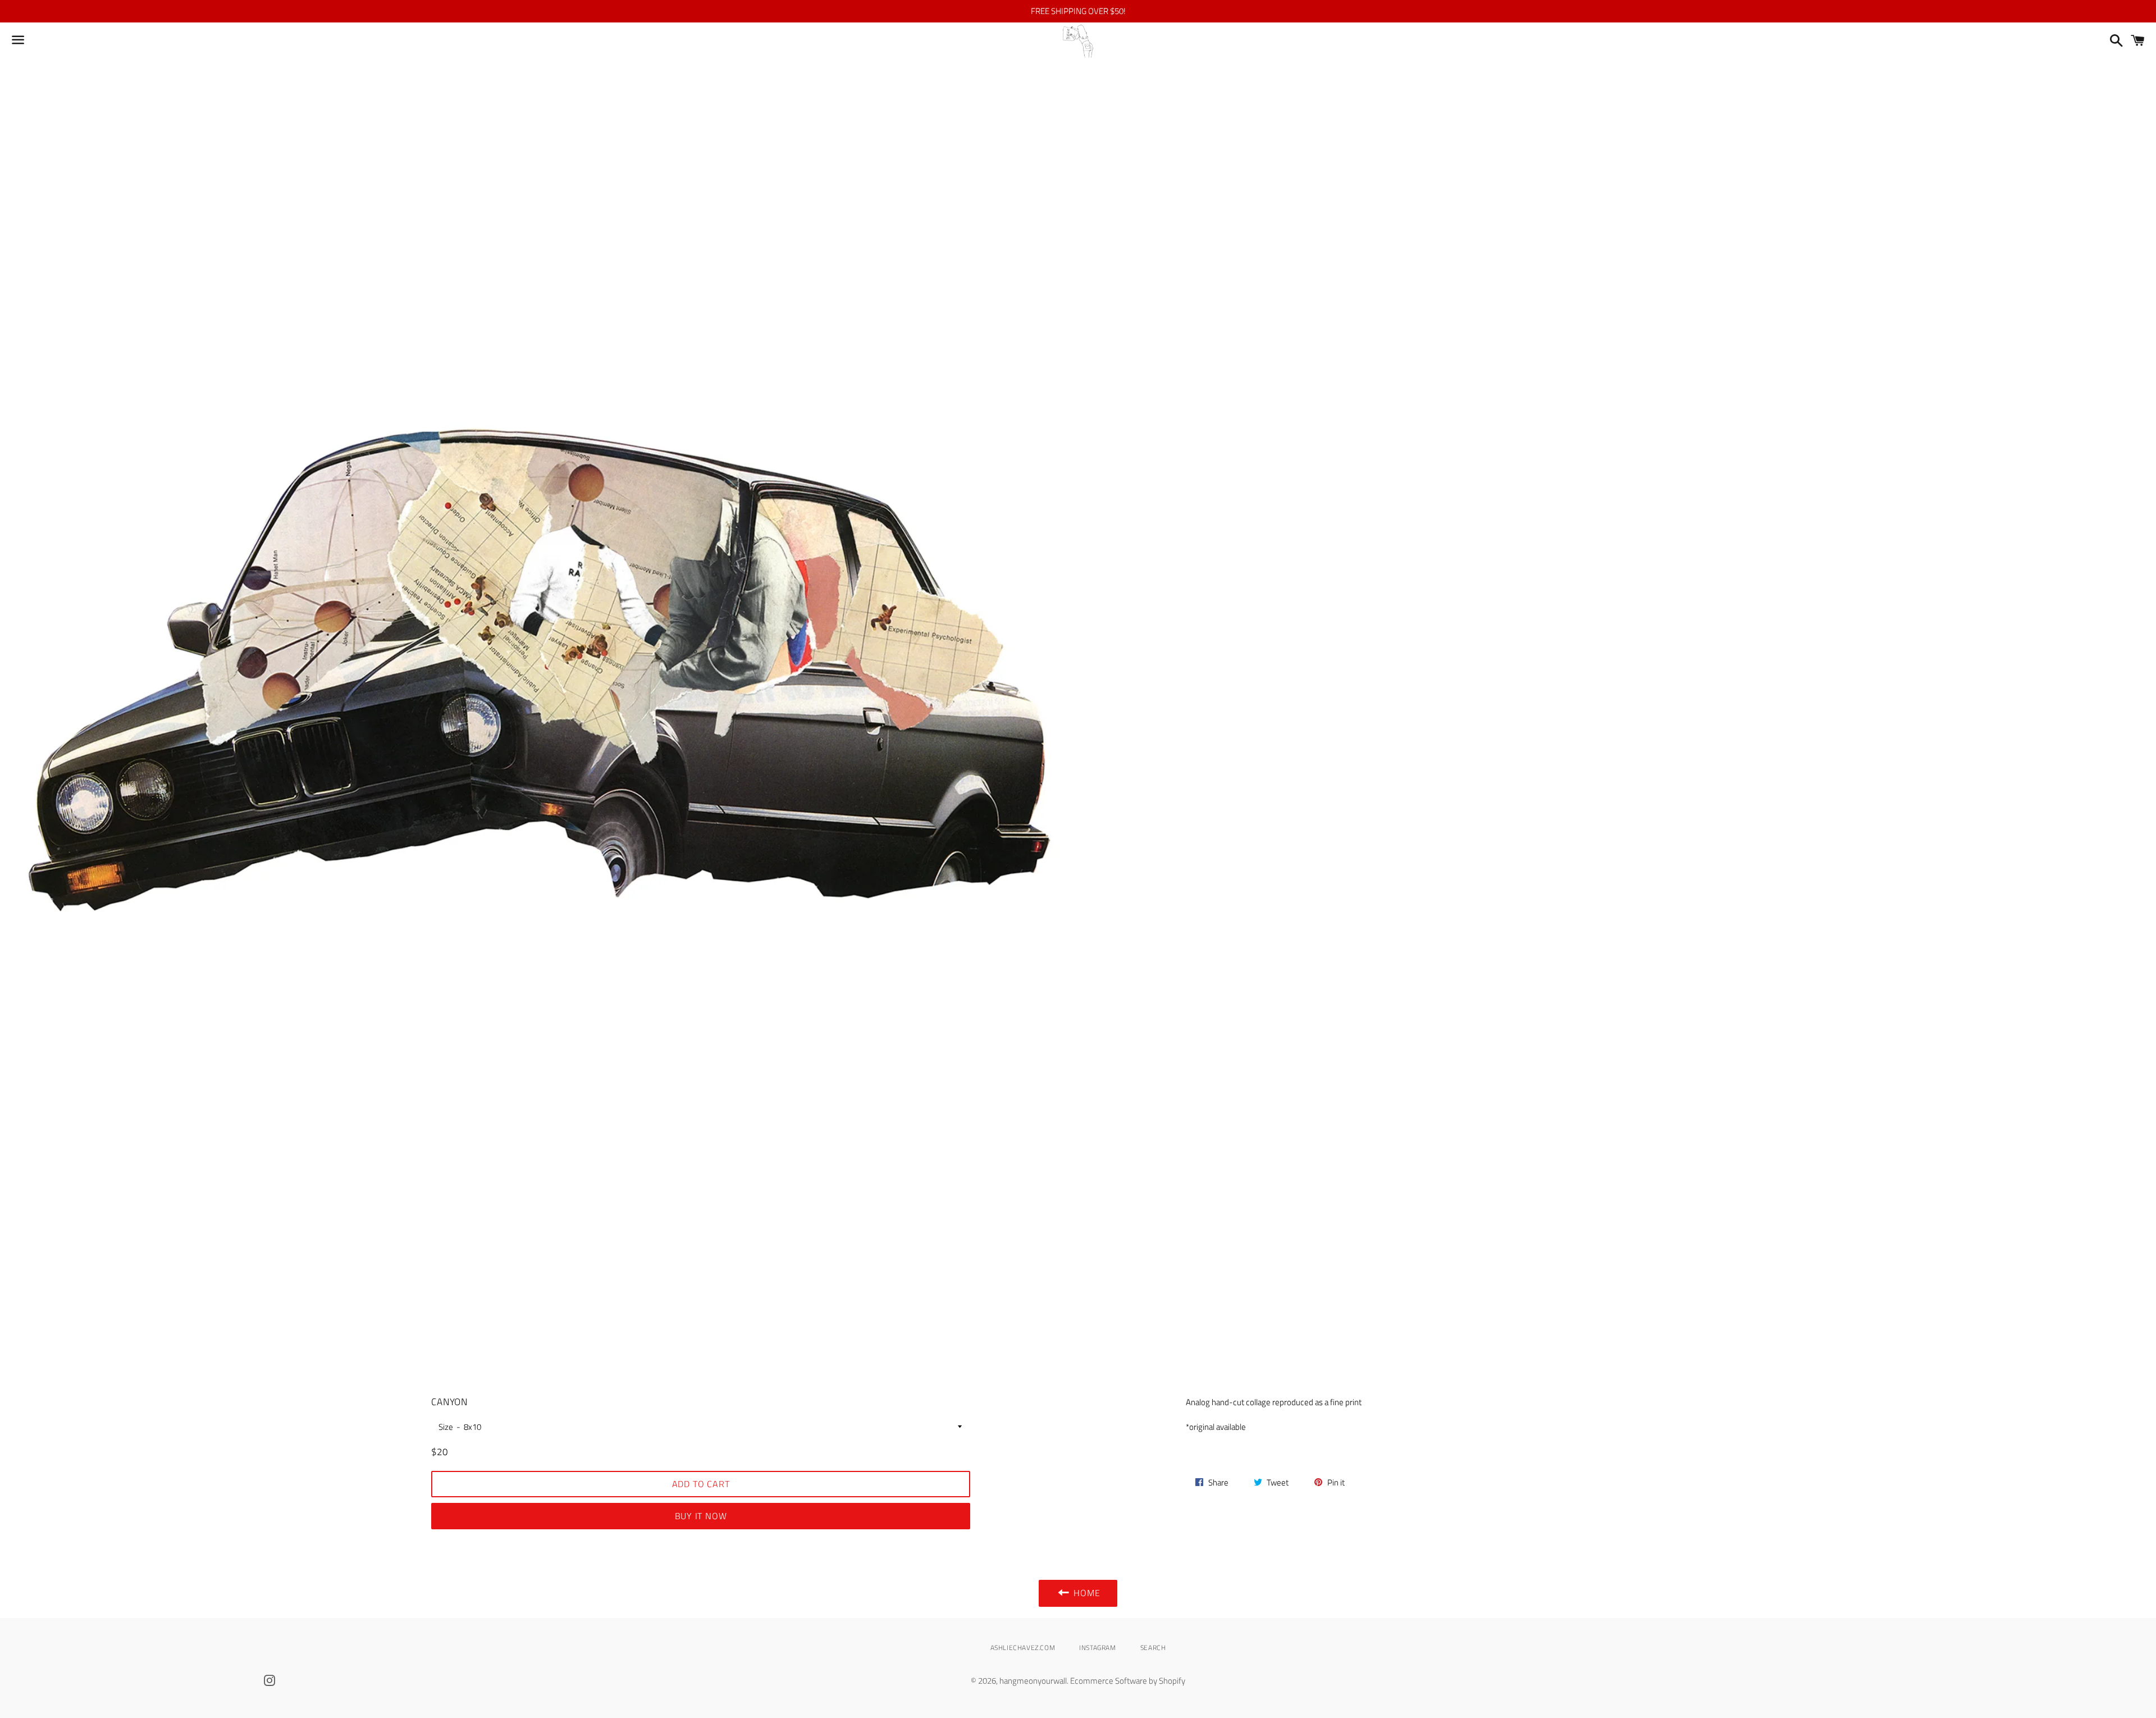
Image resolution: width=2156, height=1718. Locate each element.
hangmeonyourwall (1033, 1681)
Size (446, 1427)
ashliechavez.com (1023, 1648)
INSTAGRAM (1097, 1648)
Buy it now (701, 1516)
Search (1153, 1648)
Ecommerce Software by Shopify (1128, 1681)
